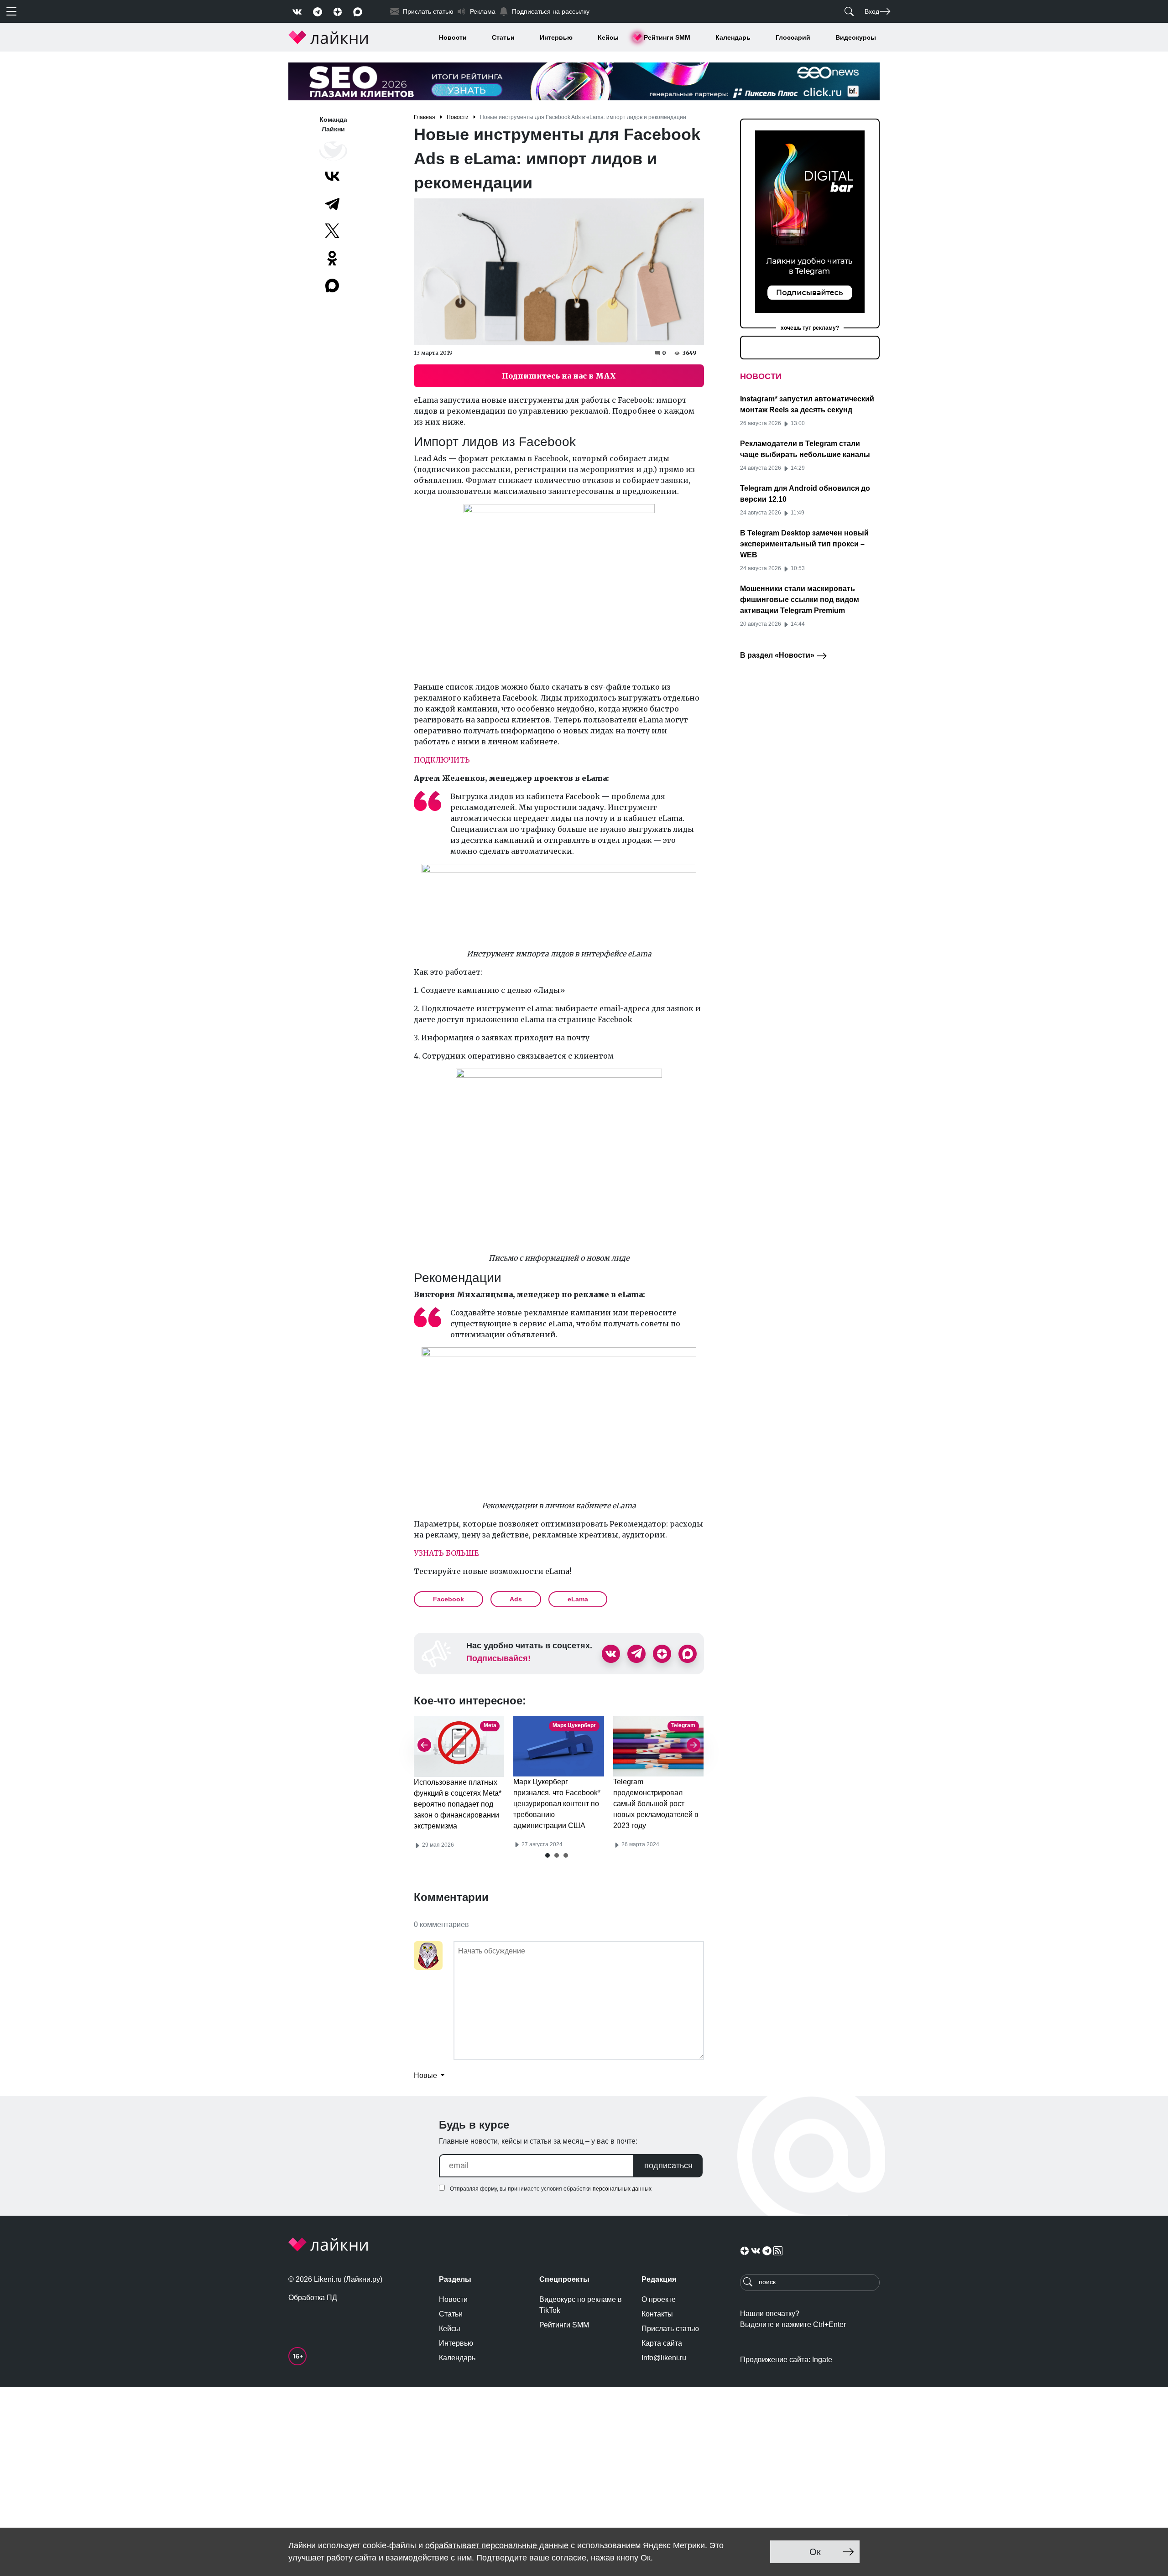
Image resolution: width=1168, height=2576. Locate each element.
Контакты (657, 2314)
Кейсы (608, 37)
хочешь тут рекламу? (810, 328)
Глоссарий (793, 37)
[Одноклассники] (332, 258)
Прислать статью (670, 2329)
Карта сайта (662, 2343)
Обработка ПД (313, 2298)
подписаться (668, 2166)
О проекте (659, 2299)
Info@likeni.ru (664, 2358)
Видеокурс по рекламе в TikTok (581, 2305)
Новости (453, 37)
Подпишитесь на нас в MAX (559, 376)
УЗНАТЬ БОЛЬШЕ (446, 1553)
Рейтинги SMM (667, 37)
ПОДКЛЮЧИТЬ (442, 760)
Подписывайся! (498, 1658)
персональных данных (622, 2189)
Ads (516, 1599)
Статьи (503, 37)
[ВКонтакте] (332, 176)
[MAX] (333, 286)
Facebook (448, 1599)
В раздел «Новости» (778, 655)
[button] (547, 1855)
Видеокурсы (856, 37)
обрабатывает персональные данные (497, 2545)
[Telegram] (332, 203)
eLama (578, 1599)
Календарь (733, 37)
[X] (332, 231)
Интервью (556, 37)
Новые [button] (426, 2075)
